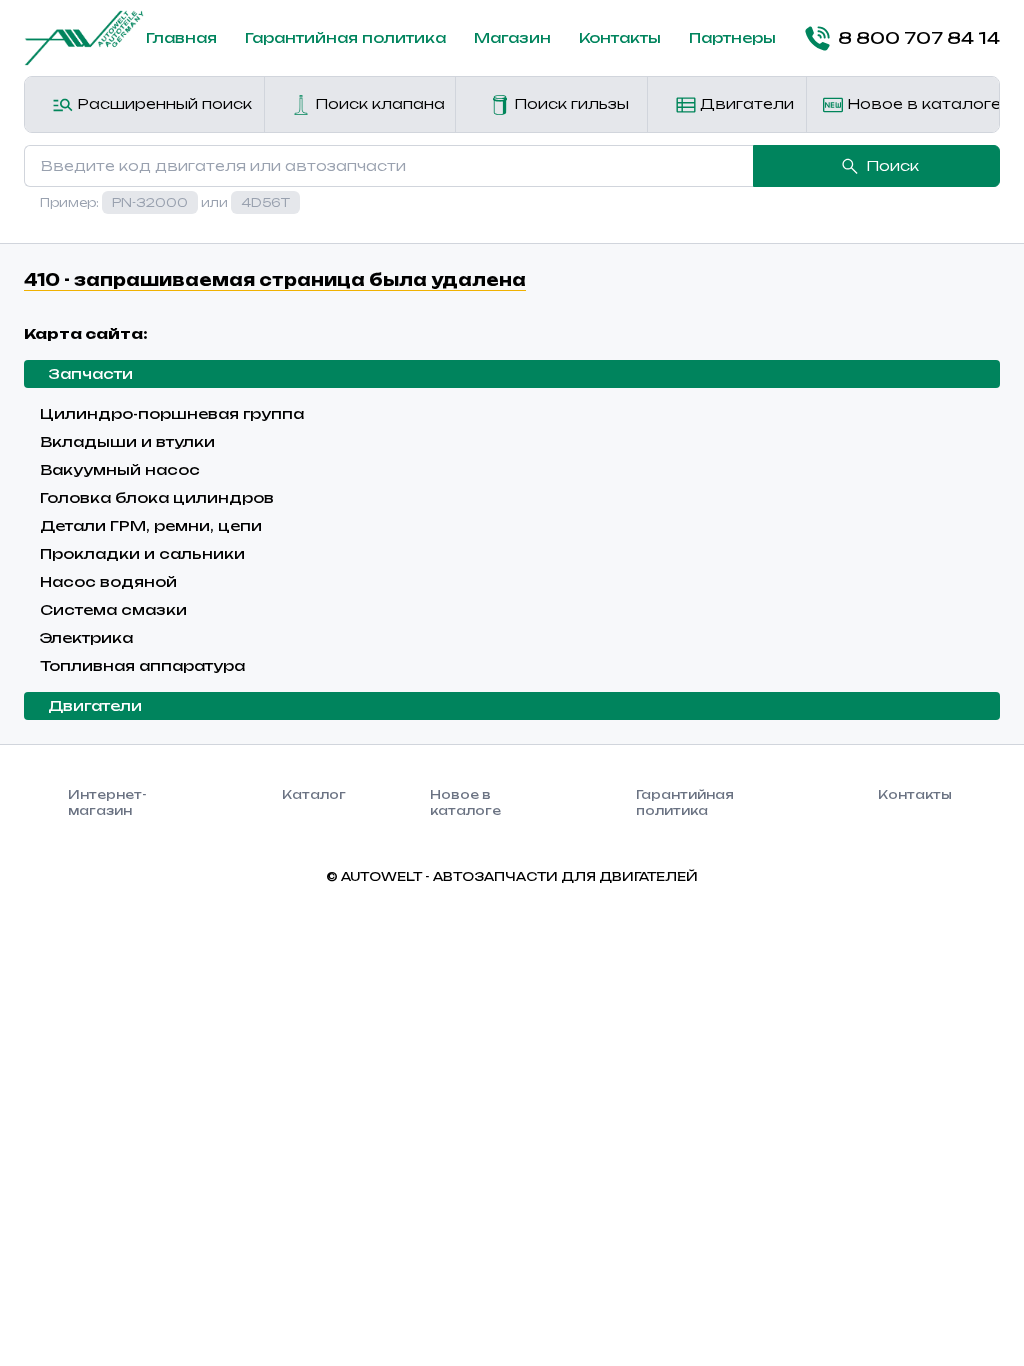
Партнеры (732, 37)
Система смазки (113, 609)
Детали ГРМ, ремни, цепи (151, 525)
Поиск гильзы (569, 103)
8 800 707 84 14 (919, 38)
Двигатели (745, 103)
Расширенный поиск (162, 103)
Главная (181, 37)
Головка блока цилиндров (157, 497)
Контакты (620, 37)
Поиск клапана (378, 103)
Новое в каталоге (921, 103)
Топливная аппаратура (142, 665)
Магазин (512, 37)
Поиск (892, 165)
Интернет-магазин (107, 802)
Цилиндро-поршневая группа (172, 413)
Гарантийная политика (345, 37)
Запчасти (90, 373)
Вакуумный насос (120, 469)
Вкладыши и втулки (127, 441)
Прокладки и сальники (142, 553)
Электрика (86, 637)
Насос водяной (108, 581)
